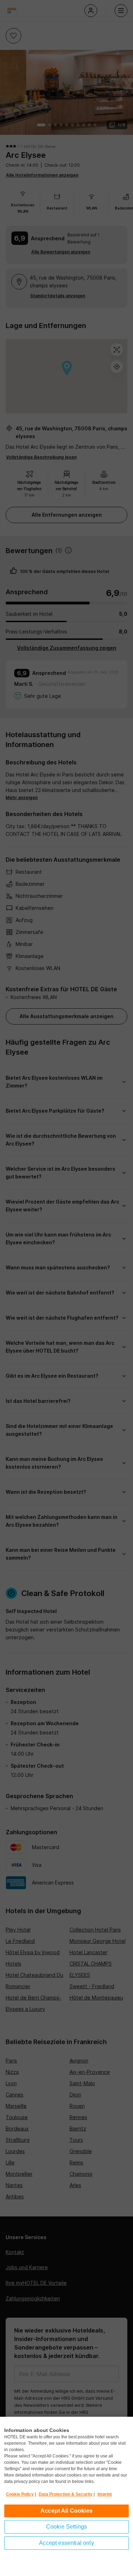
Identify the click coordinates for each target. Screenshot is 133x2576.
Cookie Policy (20, 2494)
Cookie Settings (66, 2527)
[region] (66, 2496)
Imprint (105, 2494)
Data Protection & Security (66, 2494)
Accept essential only (66, 2543)
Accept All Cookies (66, 2511)
